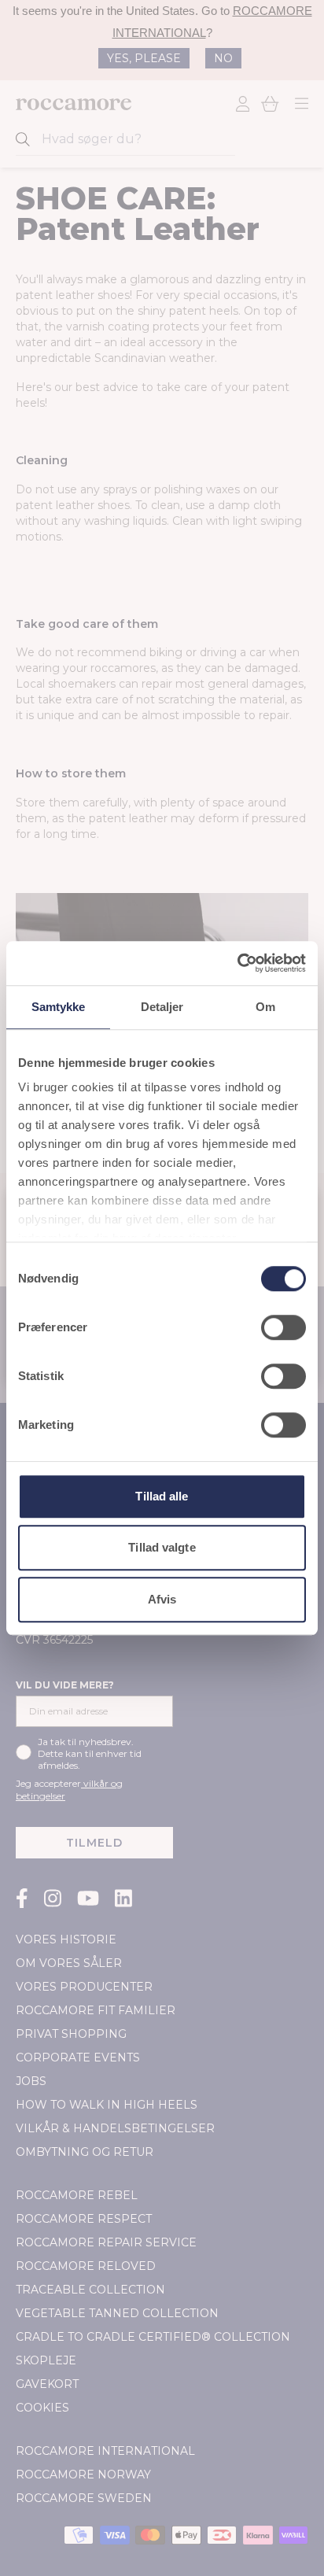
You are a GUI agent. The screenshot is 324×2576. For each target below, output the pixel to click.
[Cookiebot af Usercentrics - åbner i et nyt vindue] (237, 963)
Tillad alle (162, 1496)
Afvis (162, 1599)
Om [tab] (265, 1007)
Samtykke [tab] (59, 1007)
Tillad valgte (162, 1547)
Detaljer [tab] (162, 1007)
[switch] (283, 1327)
